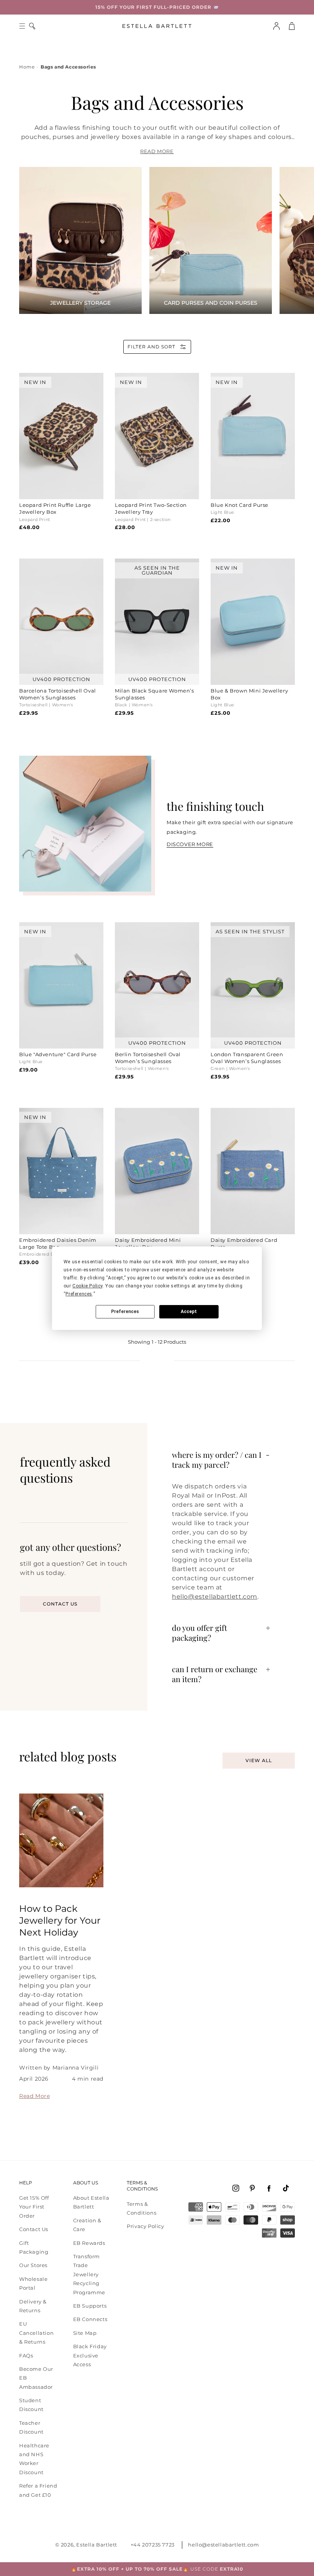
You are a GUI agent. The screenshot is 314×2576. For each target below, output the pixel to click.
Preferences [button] (79, 1294)
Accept (189, 1312)
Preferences (125, 1312)
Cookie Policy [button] (87, 1286)
